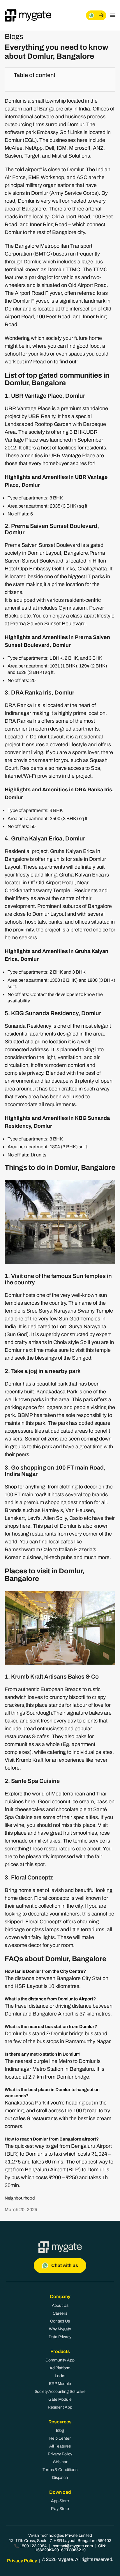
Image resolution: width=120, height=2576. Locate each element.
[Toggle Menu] (113, 15)
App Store (60, 2501)
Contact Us (60, 2321)
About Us (60, 2305)
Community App (60, 2360)
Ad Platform (60, 2368)
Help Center (60, 2438)
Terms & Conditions (60, 2470)
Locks (60, 2376)
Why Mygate (60, 2329)
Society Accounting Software (60, 2392)
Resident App (60, 2407)
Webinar (60, 2462)
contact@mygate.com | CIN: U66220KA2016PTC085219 (70, 2548)
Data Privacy (60, 2337)
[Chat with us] (96, 15)
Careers (60, 2313)
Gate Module (60, 2399)
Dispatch (60, 2478)
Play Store (60, 2509)
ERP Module (60, 2384)
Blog (60, 2430)
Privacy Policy (60, 2454)
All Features (60, 2446)
